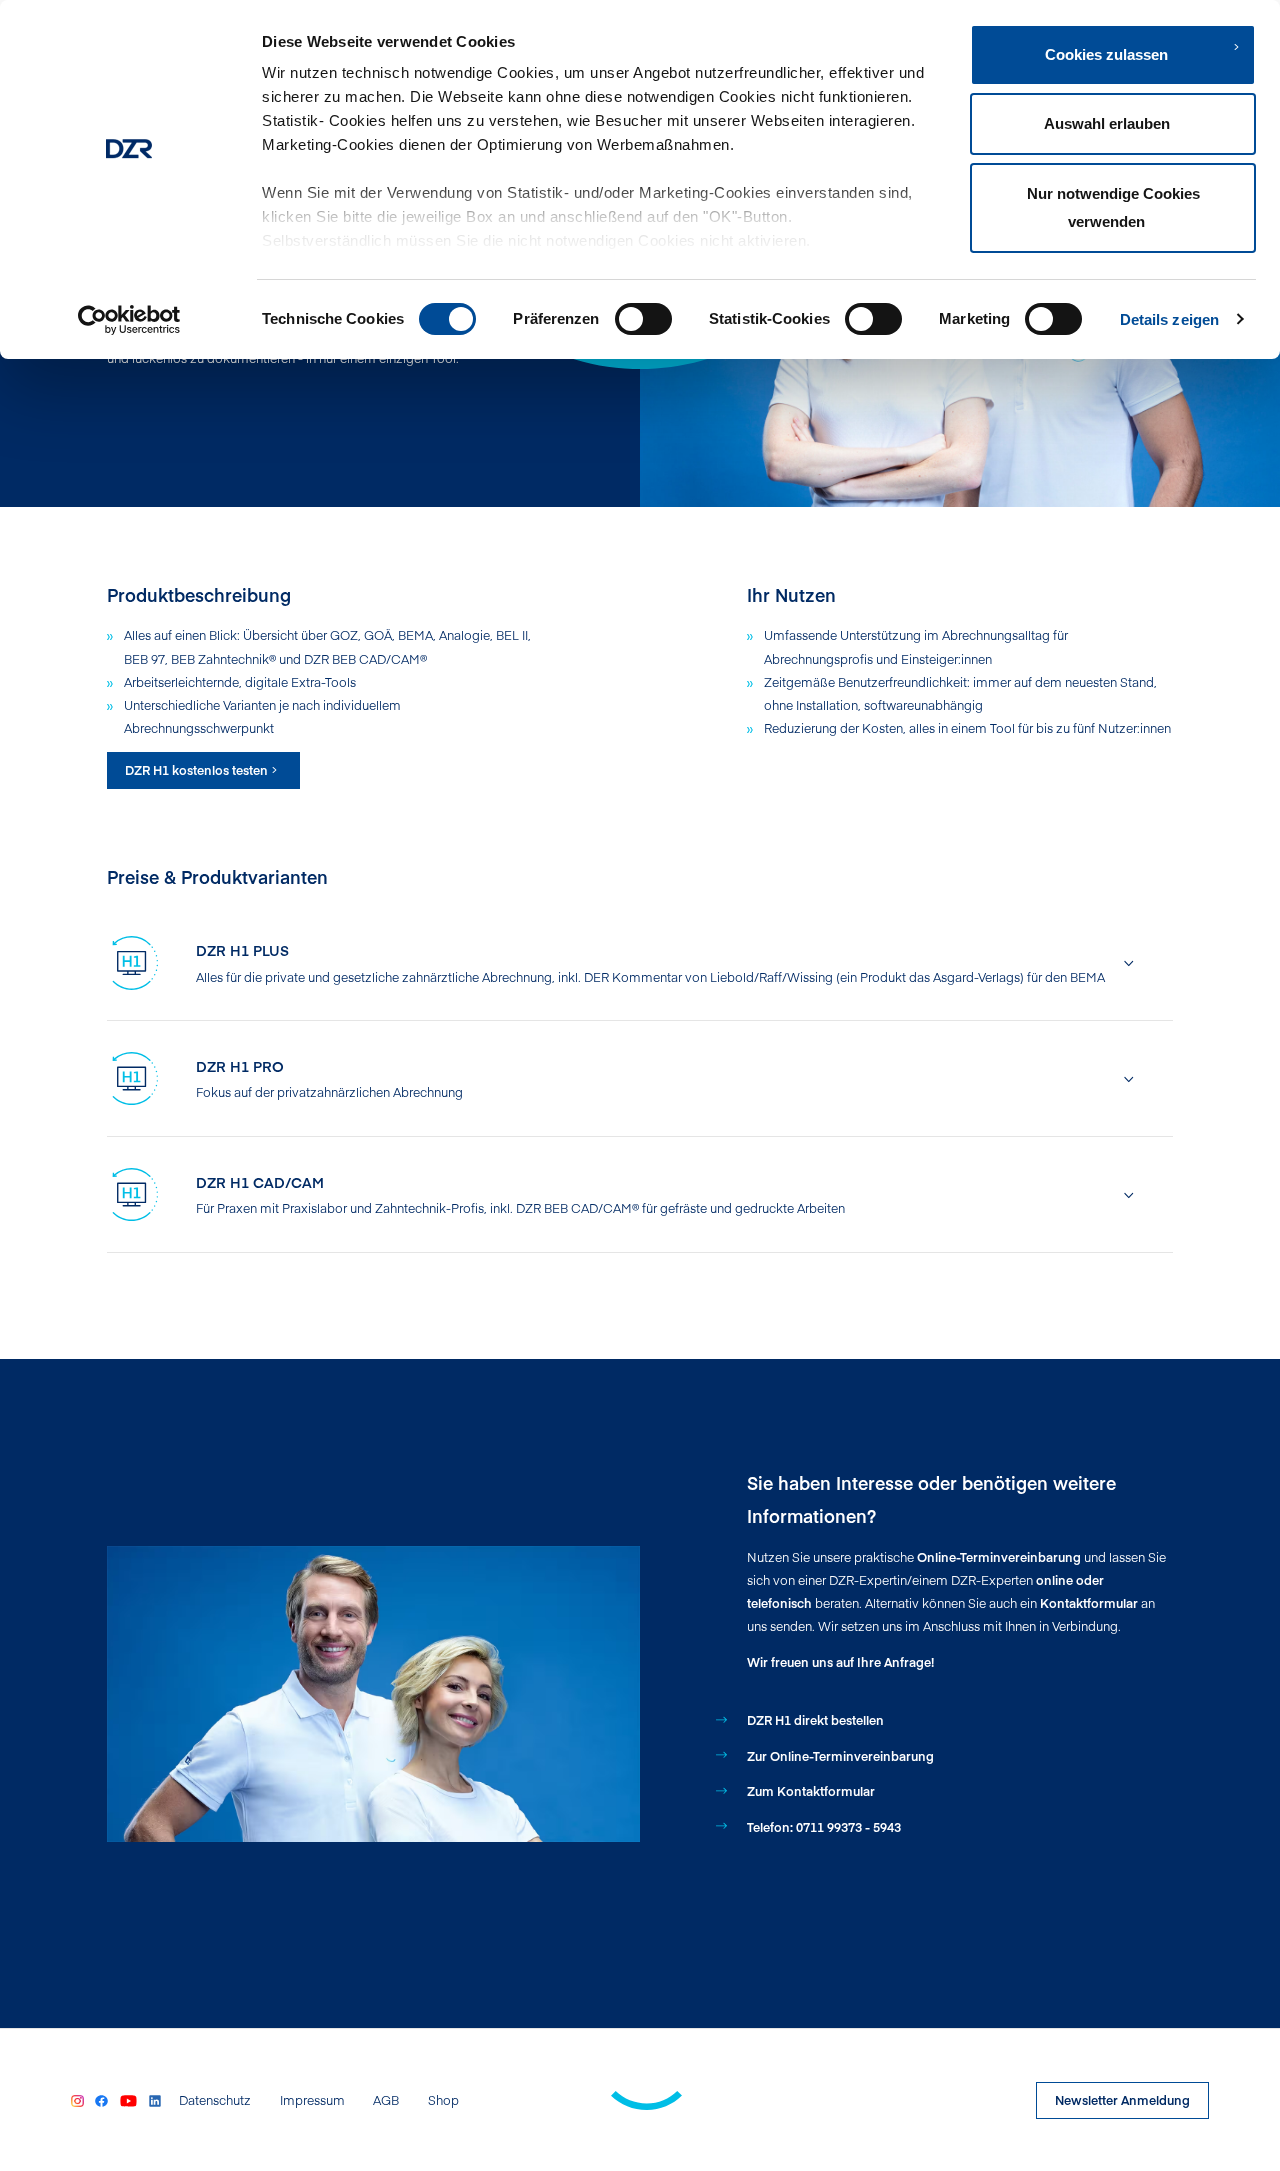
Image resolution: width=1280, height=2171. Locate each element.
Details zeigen (1169, 319)
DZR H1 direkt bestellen (815, 1719)
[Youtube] (129, 2100)
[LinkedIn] (155, 2100)
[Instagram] (77, 2100)
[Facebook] (101, 2100)
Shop (443, 2100)
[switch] (643, 319)
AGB (386, 2100)
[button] (667, 963)
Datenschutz (215, 2100)
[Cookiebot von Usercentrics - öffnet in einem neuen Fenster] (129, 320)
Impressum (312, 2100)
